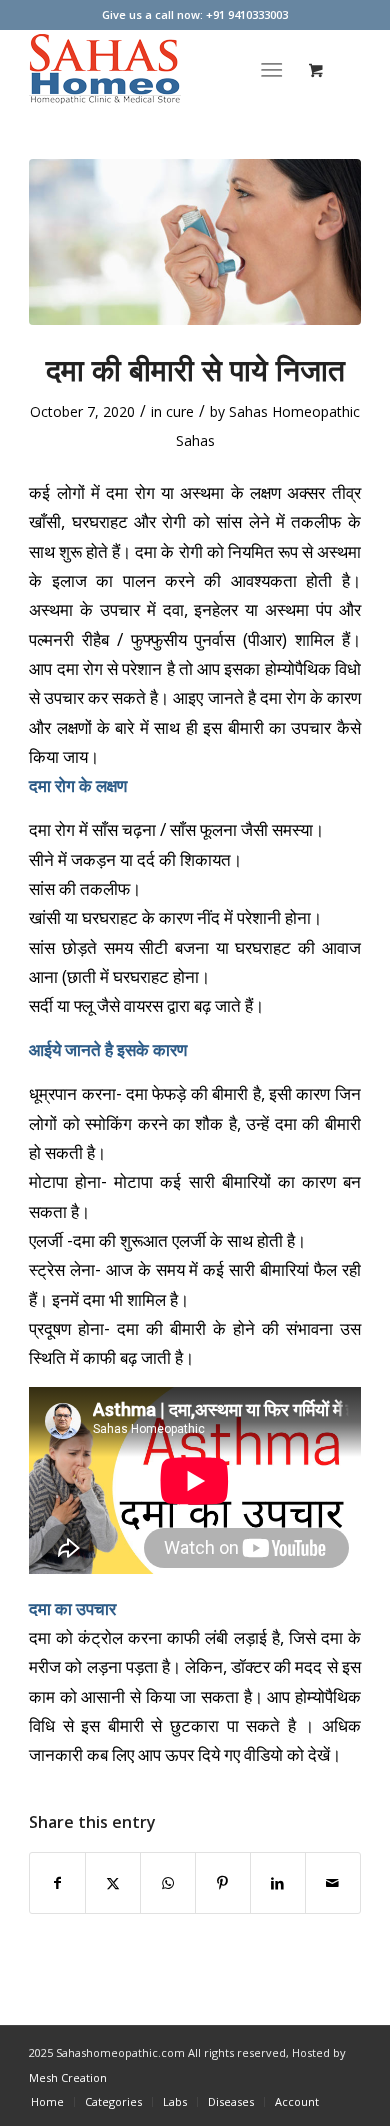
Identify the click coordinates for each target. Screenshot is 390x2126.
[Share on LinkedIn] (278, 1883)
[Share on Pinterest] (223, 1883)
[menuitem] (275, 69)
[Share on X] (113, 1883)
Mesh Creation (68, 2077)
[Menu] (271, 69)
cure (180, 411)
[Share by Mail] (333, 1883)
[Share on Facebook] (57, 1883)
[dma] (195, 242)
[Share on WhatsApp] (168, 1883)
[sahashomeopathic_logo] (161, 69)
